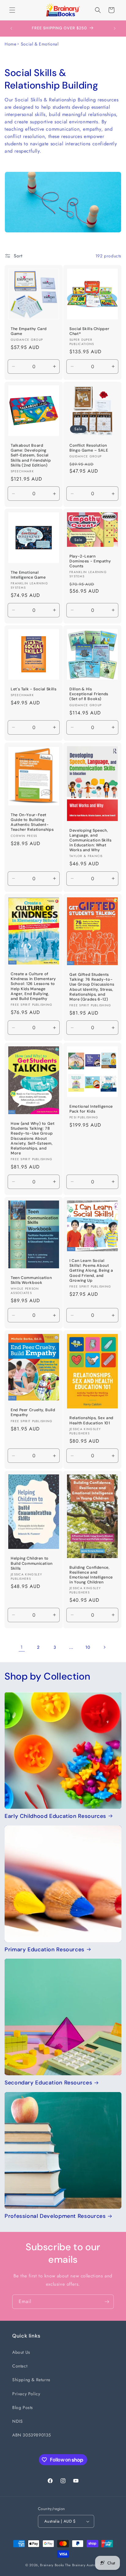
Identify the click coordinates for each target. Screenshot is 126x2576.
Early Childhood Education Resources (55, 1816)
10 (88, 1647)
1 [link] (22, 1647)
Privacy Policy (26, 2394)
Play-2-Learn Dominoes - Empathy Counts (90, 561)
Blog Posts (23, 2407)
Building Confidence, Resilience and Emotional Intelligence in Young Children (91, 1575)
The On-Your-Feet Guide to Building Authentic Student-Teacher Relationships (32, 822)
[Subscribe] (107, 2302)
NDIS (17, 2421)
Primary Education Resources (44, 1950)
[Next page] (104, 1647)
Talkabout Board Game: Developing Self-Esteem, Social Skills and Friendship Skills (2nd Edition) (31, 455)
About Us (21, 2352)
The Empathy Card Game (29, 331)
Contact (20, 2366)
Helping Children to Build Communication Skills (32, 1564)
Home (10, 44)
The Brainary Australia (83, 2565)
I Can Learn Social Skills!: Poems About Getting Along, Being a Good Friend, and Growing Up (91, 1271)
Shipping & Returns (31, 2380)
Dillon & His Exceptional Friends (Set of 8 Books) (89, 694)
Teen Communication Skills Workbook (31, 1280)
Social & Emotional (40, 44)
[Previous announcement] (11, 28)
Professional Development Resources (55, 2216)
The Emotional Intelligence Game (28, 575)
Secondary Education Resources (48, 2083)
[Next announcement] (115, 28)
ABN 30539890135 (32, 2435)
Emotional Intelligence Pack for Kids (91, 1109)
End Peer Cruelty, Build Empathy (33, 1412)
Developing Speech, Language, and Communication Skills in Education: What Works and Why (91, 840)
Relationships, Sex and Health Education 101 (91, 1421)
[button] (12, 10)
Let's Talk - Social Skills (33, 689)
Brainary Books (52, 2565)
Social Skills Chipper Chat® (89, 331)
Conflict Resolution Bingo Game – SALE (89, 448)
